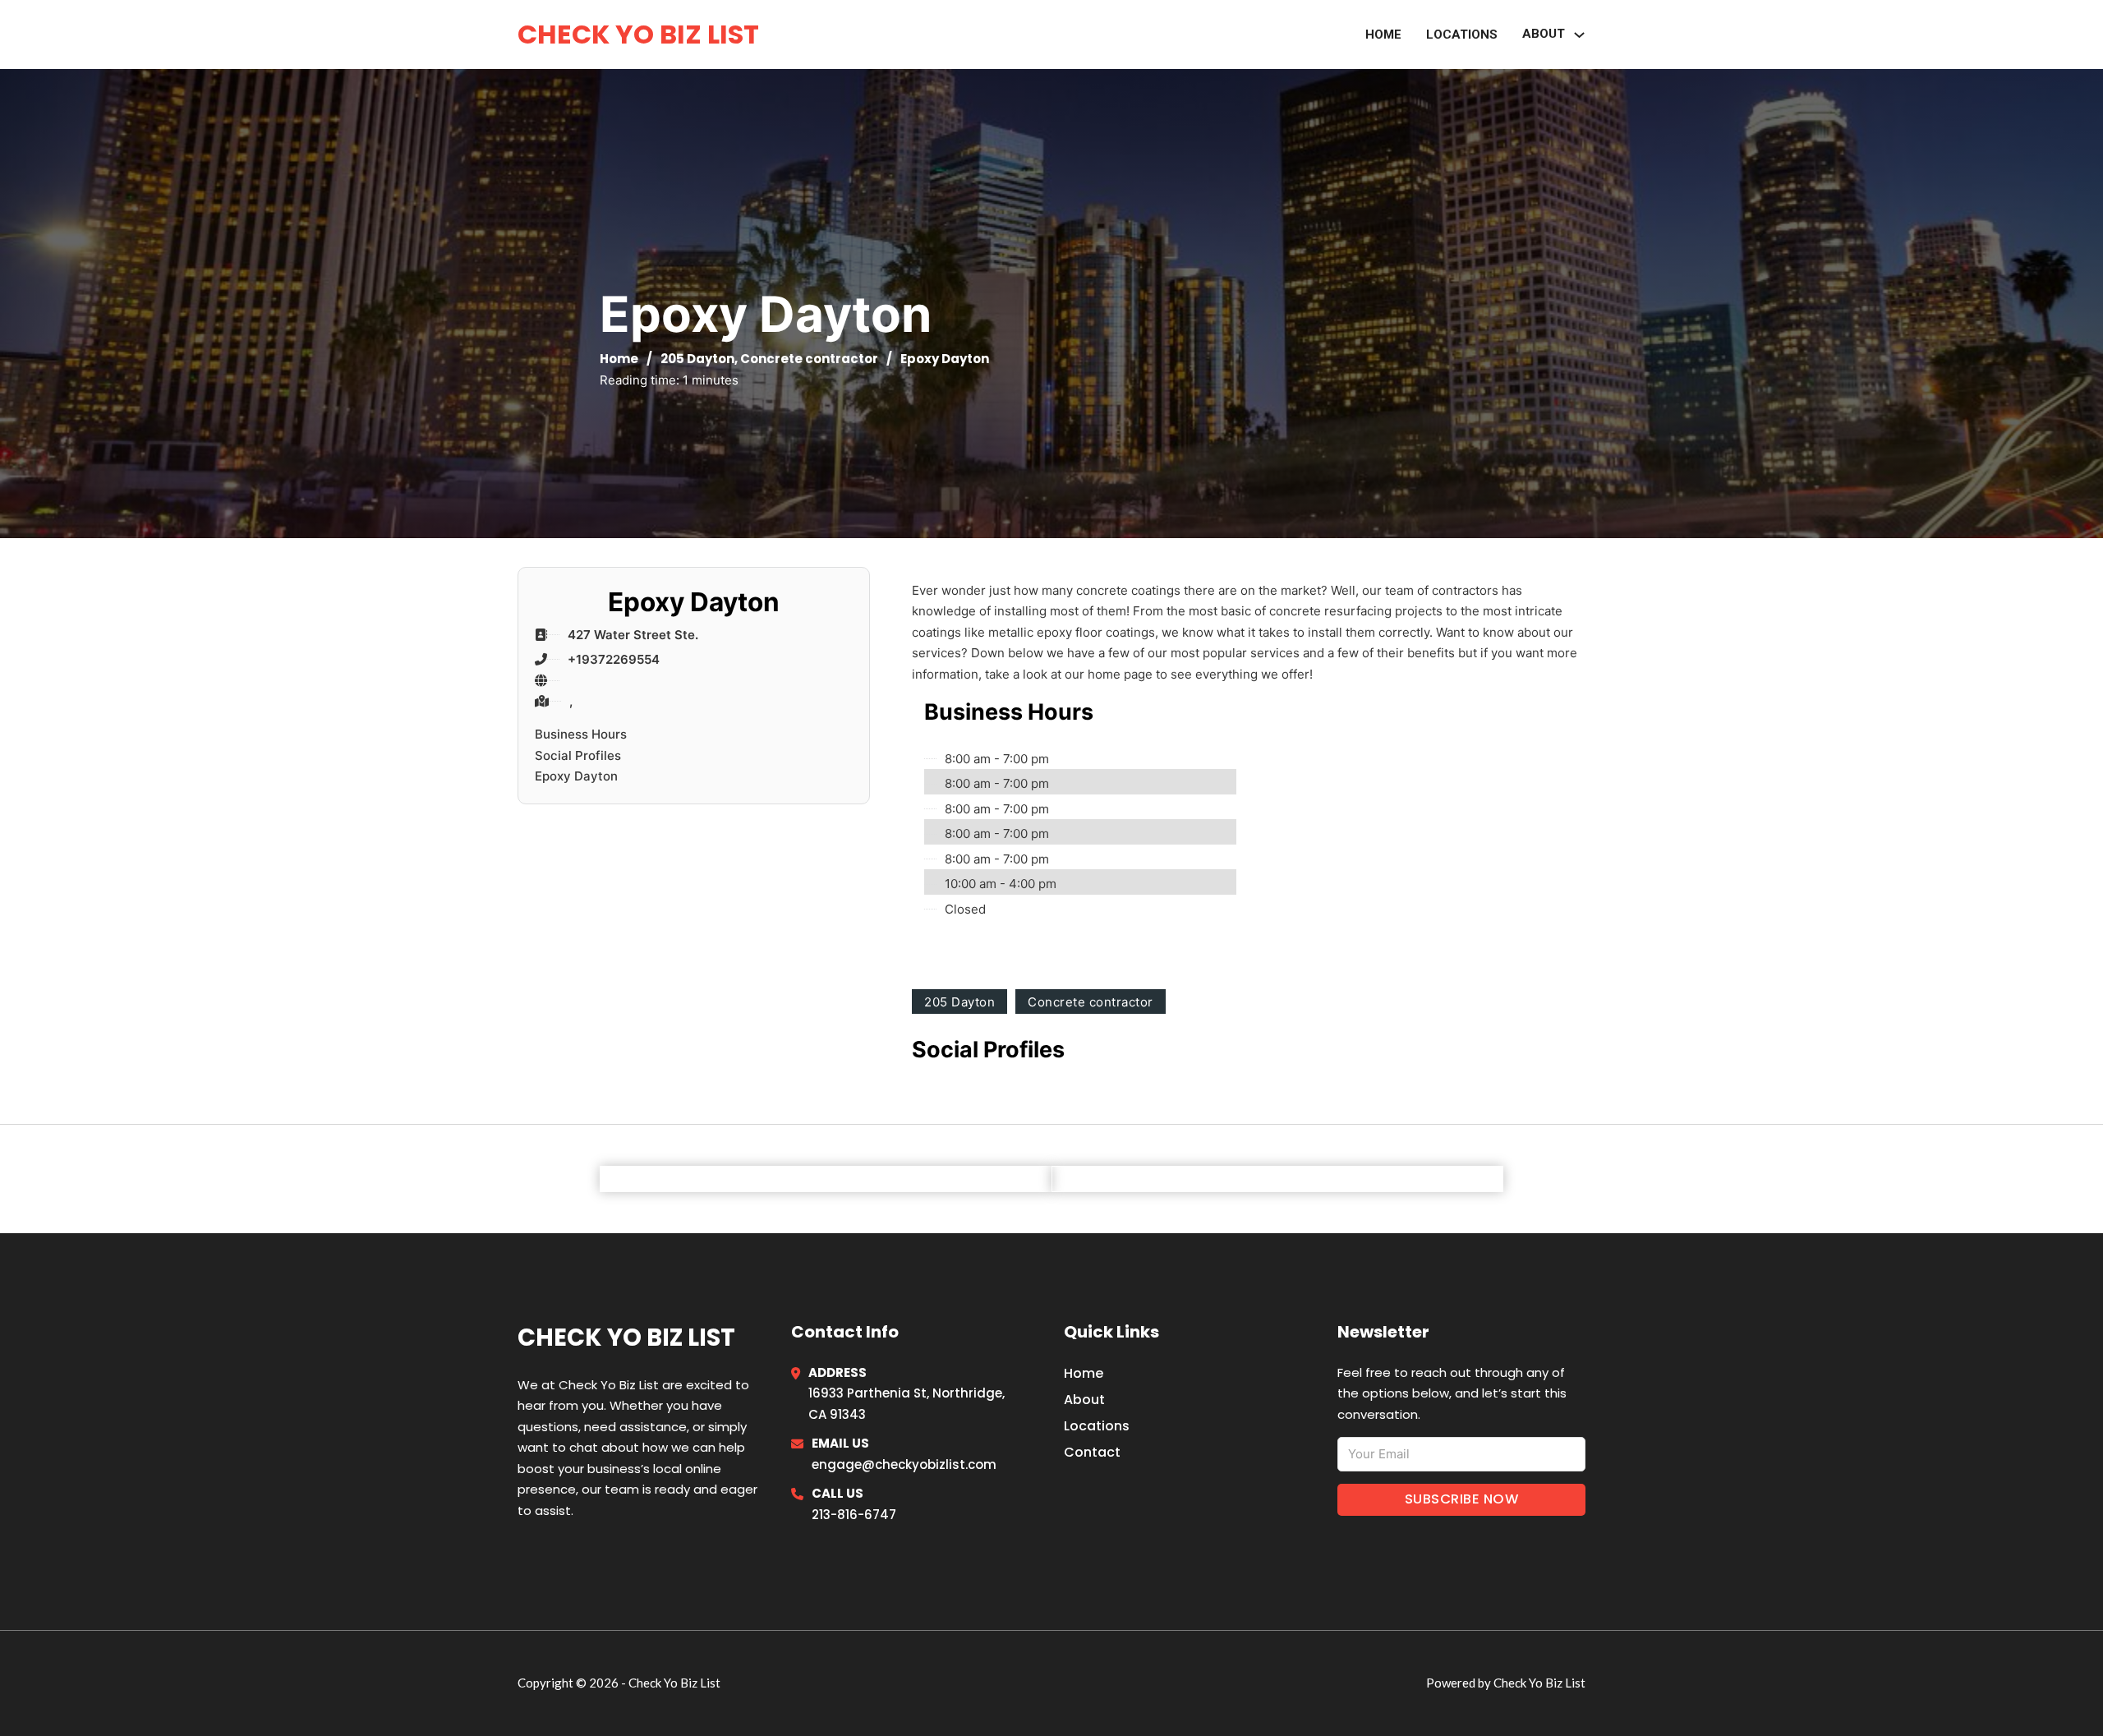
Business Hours (581, 734)
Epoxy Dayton (576, 776)
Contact (1092, 1452)
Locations (1462, 35)
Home (1383, 35)
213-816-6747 (854, 1515)
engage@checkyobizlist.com (904, 1464)
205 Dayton (697, 359)
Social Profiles (578, 755)
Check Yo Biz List (638, 34)
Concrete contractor (809, 359)
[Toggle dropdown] (1579, 35)
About (1544, 34)
